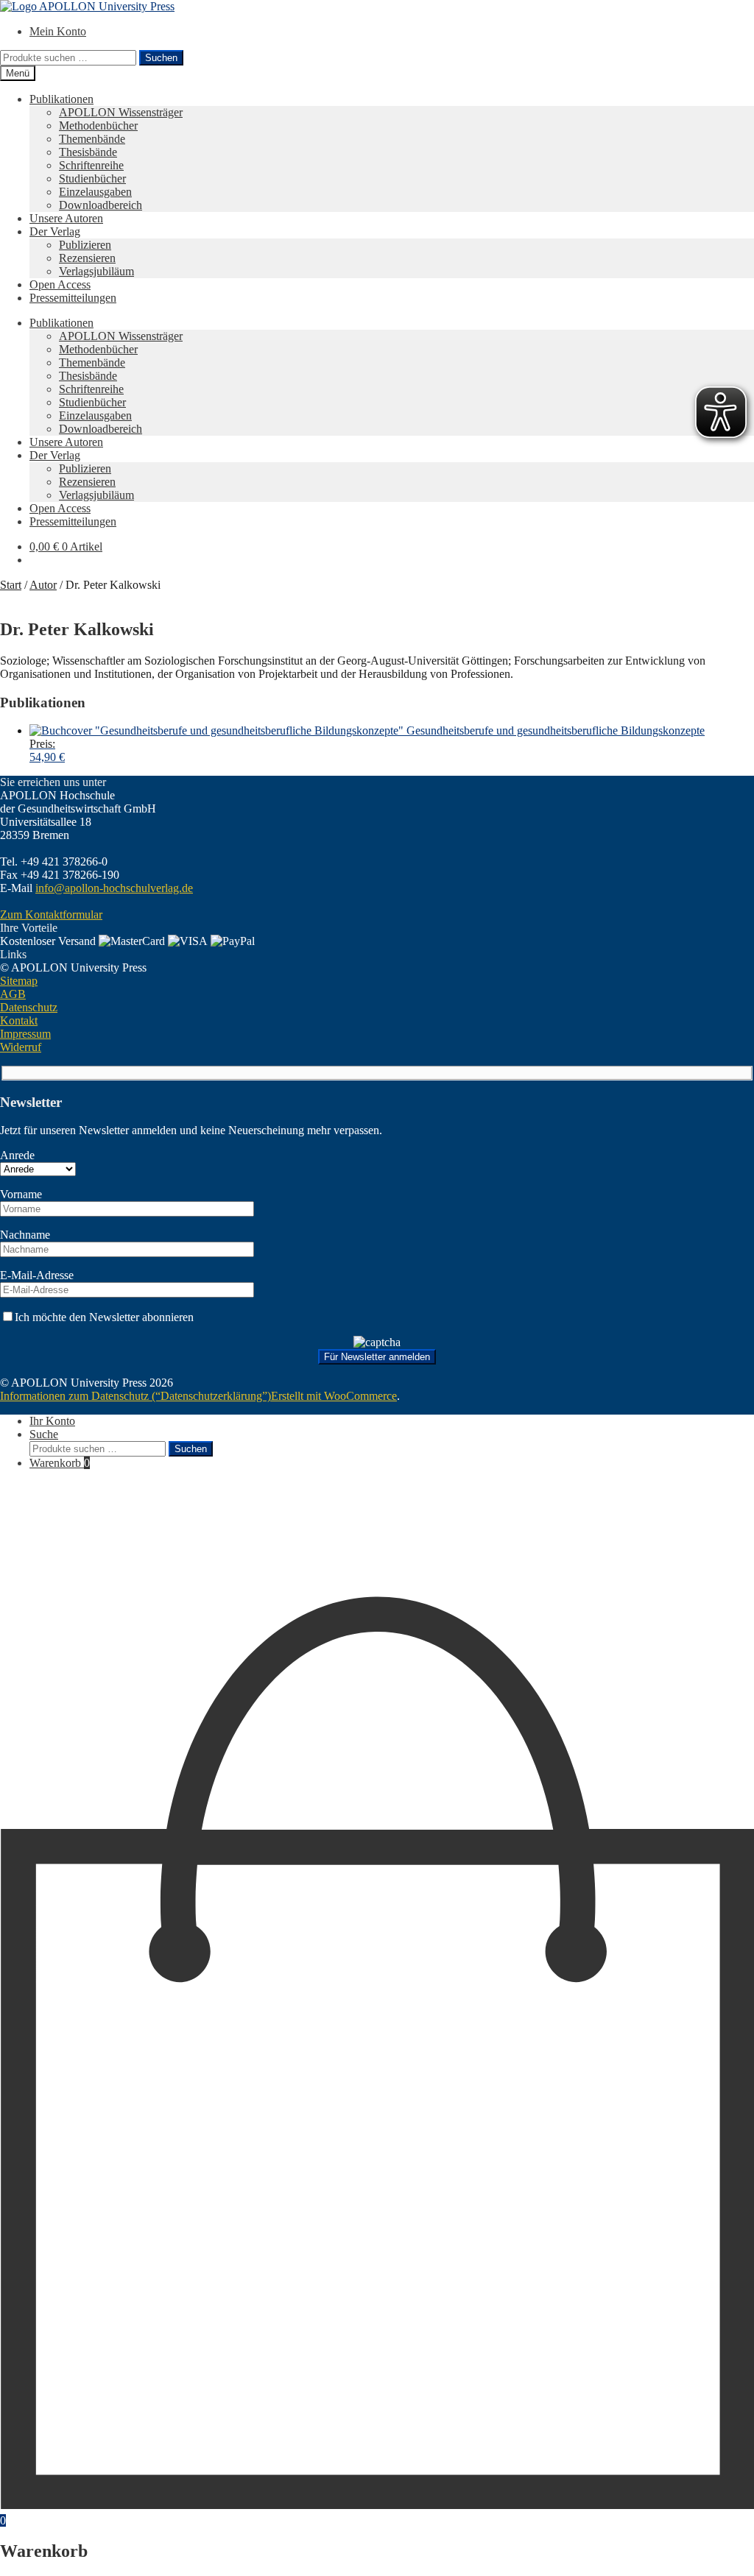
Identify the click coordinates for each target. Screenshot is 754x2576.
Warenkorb (60, 1463)
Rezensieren (87, 258)
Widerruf (21, 1047)
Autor (43, 585)
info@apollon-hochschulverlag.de (114, 888)
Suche (44, 1434)
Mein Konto (58, 31)
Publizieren (85, 245)
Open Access (60, 284)
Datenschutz (29, 1007)
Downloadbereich (101, 205)
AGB (13, 994)
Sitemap (19, 981)
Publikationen (61, 99)
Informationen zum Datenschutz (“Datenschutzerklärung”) (135, 1396)
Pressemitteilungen (73, 298)
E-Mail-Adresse (37, 1275)
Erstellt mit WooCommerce (334, 1396)
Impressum (25, 1034)
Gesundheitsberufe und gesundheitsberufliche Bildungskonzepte (367, 744)
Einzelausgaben (95, 192)
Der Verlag (55, 231)
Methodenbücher (98, 125)
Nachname (25, 1235)
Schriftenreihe (91, 165)
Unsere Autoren (66, 218)
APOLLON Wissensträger (121, 112)
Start (11, 585)
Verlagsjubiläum (96, 271)
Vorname (21, 1194)
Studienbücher (92, 178)
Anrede (17, 1155)
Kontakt (19, 1020)
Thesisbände (88, 152)
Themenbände (92, 139)
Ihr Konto (52, 1421)
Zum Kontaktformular (51, 914)
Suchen (161, 58)
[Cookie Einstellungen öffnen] (110, 1588)
